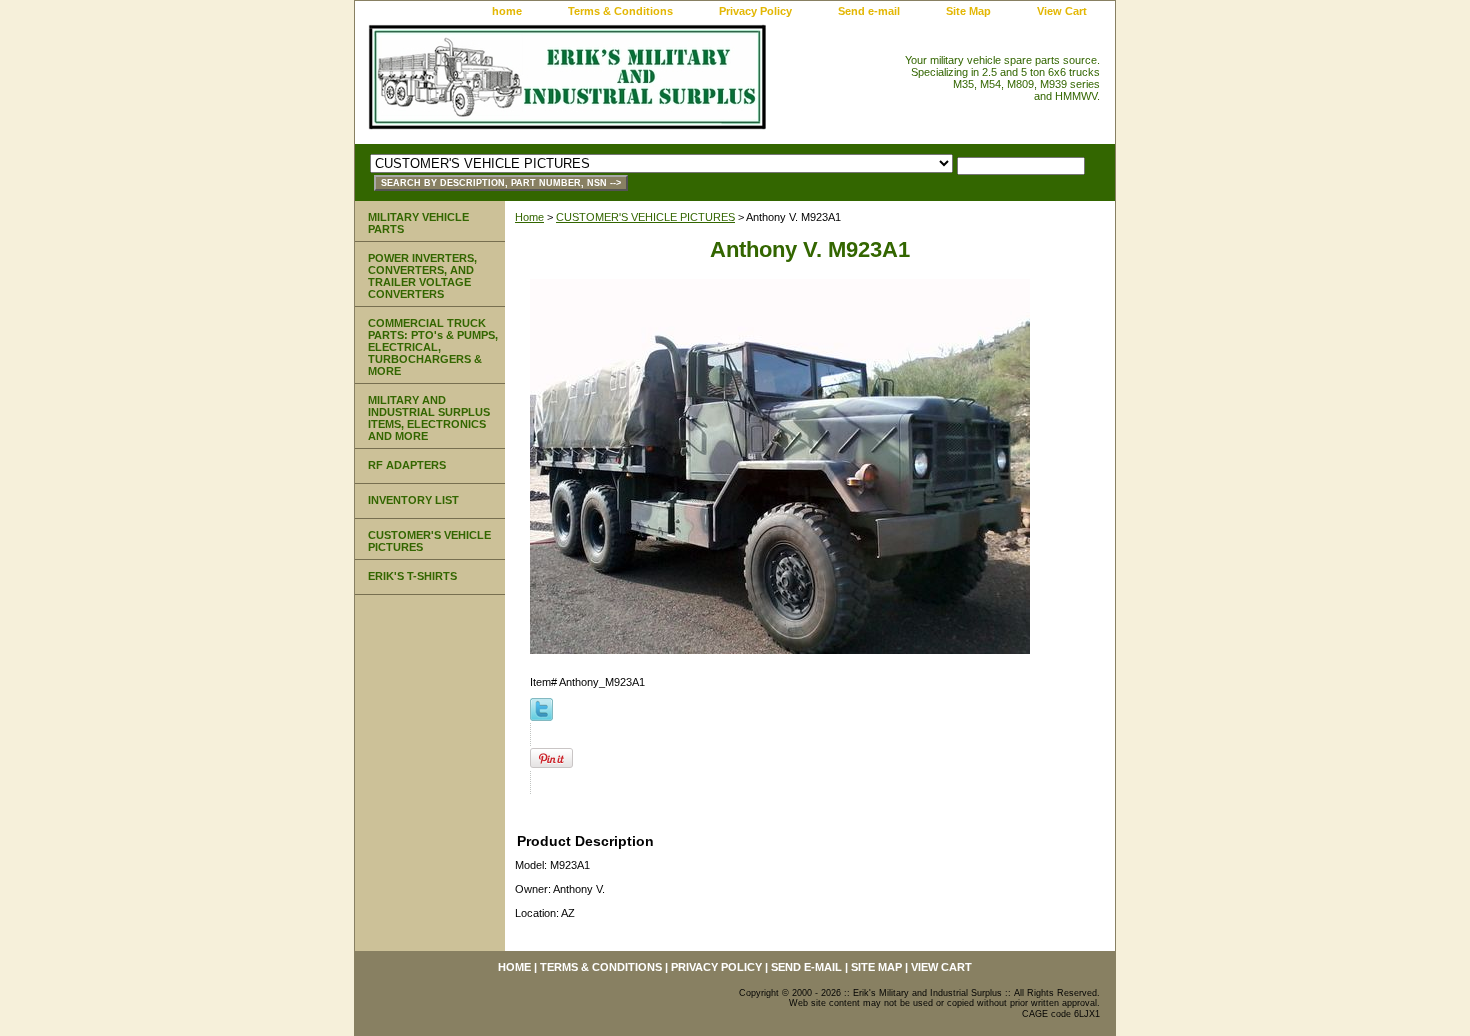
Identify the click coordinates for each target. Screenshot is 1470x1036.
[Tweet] (541, 717)
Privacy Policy (755, 11)
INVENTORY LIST (413, 500)
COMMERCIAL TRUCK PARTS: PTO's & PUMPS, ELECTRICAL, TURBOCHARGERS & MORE (433, 347)
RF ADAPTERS (407, 465)
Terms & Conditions (620, 11)
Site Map (968, 11)
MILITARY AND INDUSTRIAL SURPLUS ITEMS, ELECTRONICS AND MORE (429, 418)
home (507, 11)
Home (529, 217)
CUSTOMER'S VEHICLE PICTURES (645, 217)
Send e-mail (869, 11)
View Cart (1062, 11)
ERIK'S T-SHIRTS (412, 576)
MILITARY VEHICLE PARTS (418, 223)
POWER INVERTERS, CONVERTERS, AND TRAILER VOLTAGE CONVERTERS (422, 276)
